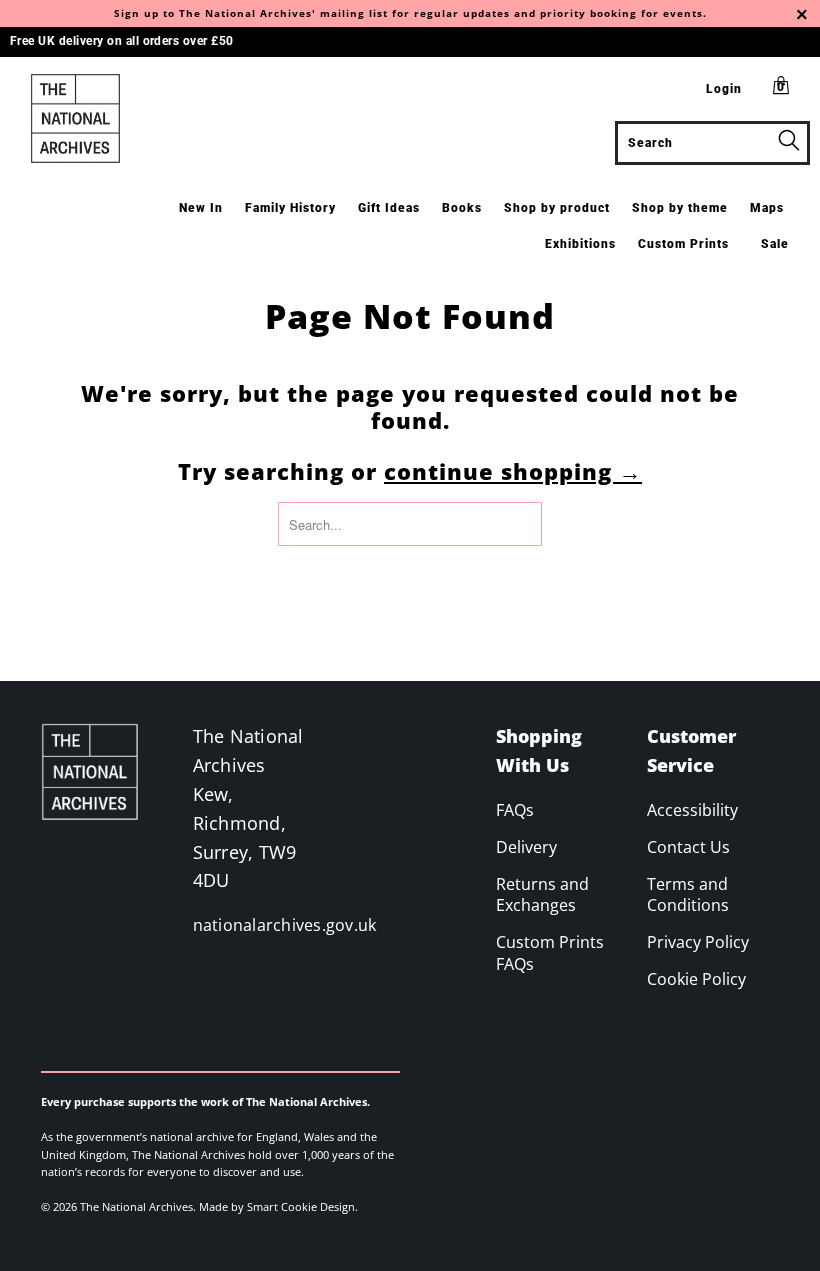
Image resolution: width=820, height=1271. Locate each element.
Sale (775, 244)
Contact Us (688, 847)
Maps (767, 208)
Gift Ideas (389, 208)
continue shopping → (513, 471)
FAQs (515, 810)
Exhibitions (580, 244)
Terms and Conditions (688, 895)
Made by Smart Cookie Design (277, 1206)
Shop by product (557, 208)
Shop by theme (680, 208)
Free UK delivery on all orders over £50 (122, 41)
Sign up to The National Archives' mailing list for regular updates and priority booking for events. (410, 13)
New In (201, 208)
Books (462, 208)
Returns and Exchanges (542, 895)
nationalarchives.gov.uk (285, 925)
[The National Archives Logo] (75, 118)
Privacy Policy (698, 942)
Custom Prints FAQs (550, 953)
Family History (290, 208)
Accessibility (692, 810)
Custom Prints (683, 244)
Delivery (526, 847)
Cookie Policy (696, 979)
